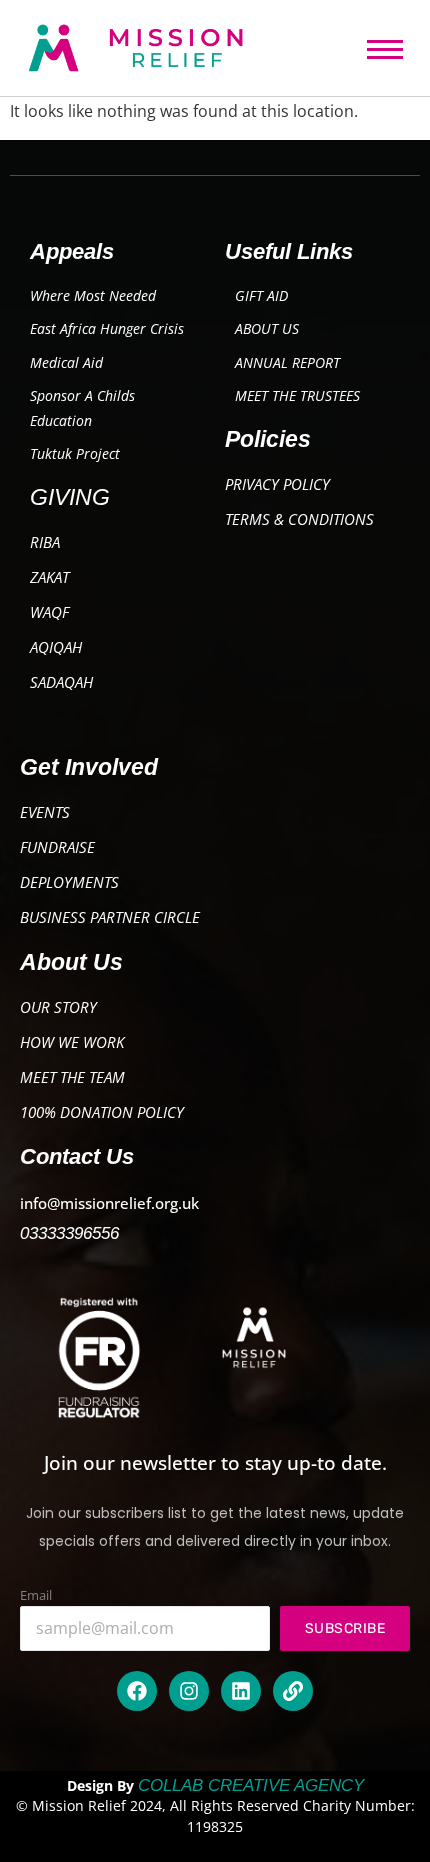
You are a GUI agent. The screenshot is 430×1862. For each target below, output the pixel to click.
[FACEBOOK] (137, 1691)
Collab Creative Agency (251, 1785)
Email (36, 1595)
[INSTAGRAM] (189, 1691)
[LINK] (293, 1691)
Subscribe (345, 1628)
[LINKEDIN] (241, 1691)
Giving (70, 497)
